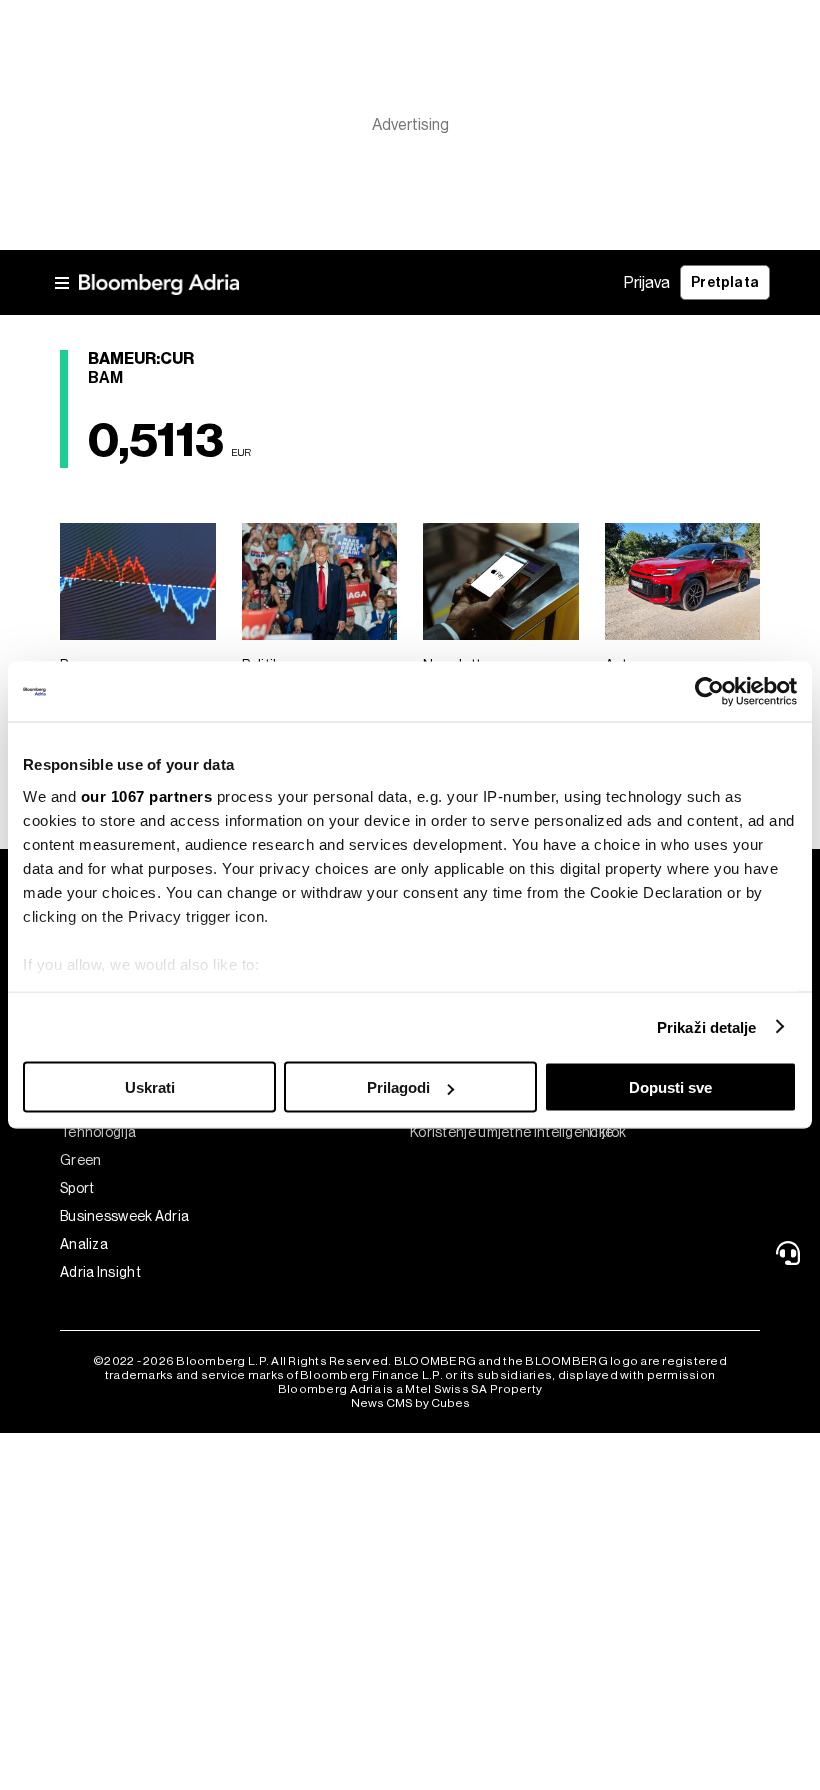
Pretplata (725, 282)
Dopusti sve (670, 1087)
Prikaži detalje (707, 1026)
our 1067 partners (147, 795)
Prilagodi (398, 1087)
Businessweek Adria (124, 1216)
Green (81, 1160)
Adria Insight (100, 1272)
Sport (77, 1188)
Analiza (84, 1244)
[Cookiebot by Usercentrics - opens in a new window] (709, 692)
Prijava (647, 282)
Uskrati (150, 1087)
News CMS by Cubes (410, 1403)
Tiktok (606, 1132)
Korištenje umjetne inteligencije (497, 1132)
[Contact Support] (791, 1253)
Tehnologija (98, 1132)
